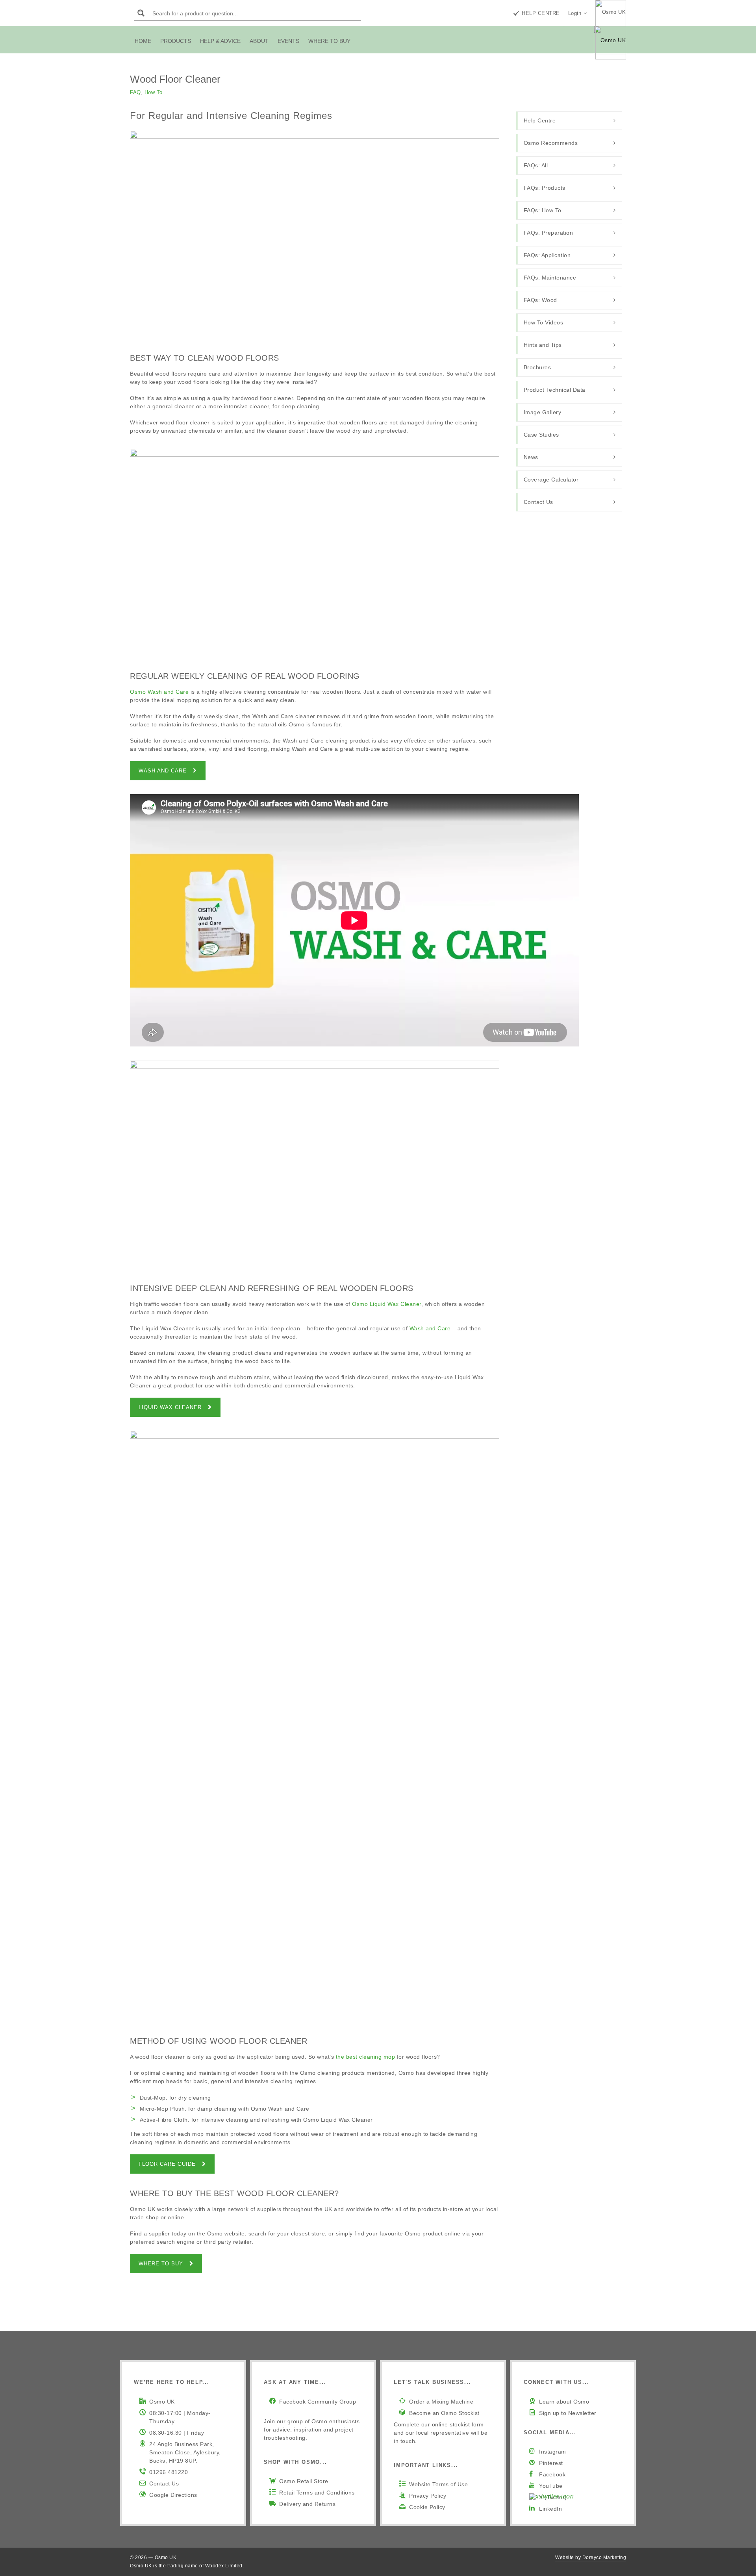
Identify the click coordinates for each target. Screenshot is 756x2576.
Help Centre (540, 120)
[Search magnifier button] (141, 13)
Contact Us (538, 502)
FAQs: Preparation (548, 233)
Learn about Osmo (564, 2402)
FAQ (135, 92)
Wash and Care (163, 771)
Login (575, 13)
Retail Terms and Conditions (317, 2493)
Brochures (537, 367)
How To (154, 92)
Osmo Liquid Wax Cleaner (387, 1304)
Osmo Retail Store (304, 2481)
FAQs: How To (543, 210)
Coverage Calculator (551, 480)
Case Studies (541, 435)
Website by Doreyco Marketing (591, 2557)
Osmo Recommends (551, 143)
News (531, 457)
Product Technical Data (555, 390)
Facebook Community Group (318, 2402)
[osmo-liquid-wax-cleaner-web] (315, 1164)
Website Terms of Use (438, 2484)
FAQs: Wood (540, 300)
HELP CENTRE (541, 13)
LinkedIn (550, 2509)
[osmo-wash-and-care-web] (315, 553)
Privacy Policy (428, 2496)
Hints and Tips (543, 345)
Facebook (552, 2474)
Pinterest (551, 2463)
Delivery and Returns (307, 2504)
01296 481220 (169, 2472)
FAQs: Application (547, 255)
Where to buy (161, 2264)
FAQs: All (536, 165)
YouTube (551, 2486)
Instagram (553, 2452)
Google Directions (173, 2495)
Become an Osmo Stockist (444, 2413)
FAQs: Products (545, 188)
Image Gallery (543, 412)
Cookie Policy (427, 2507)
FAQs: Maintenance (550, 278)
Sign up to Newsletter (568, 2413)
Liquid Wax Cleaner (170, 1407)
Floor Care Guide (167, 2164)
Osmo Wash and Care (159, 692)
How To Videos (544, 322)
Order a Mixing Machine (441, 2402)
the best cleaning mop (366, 2057)
